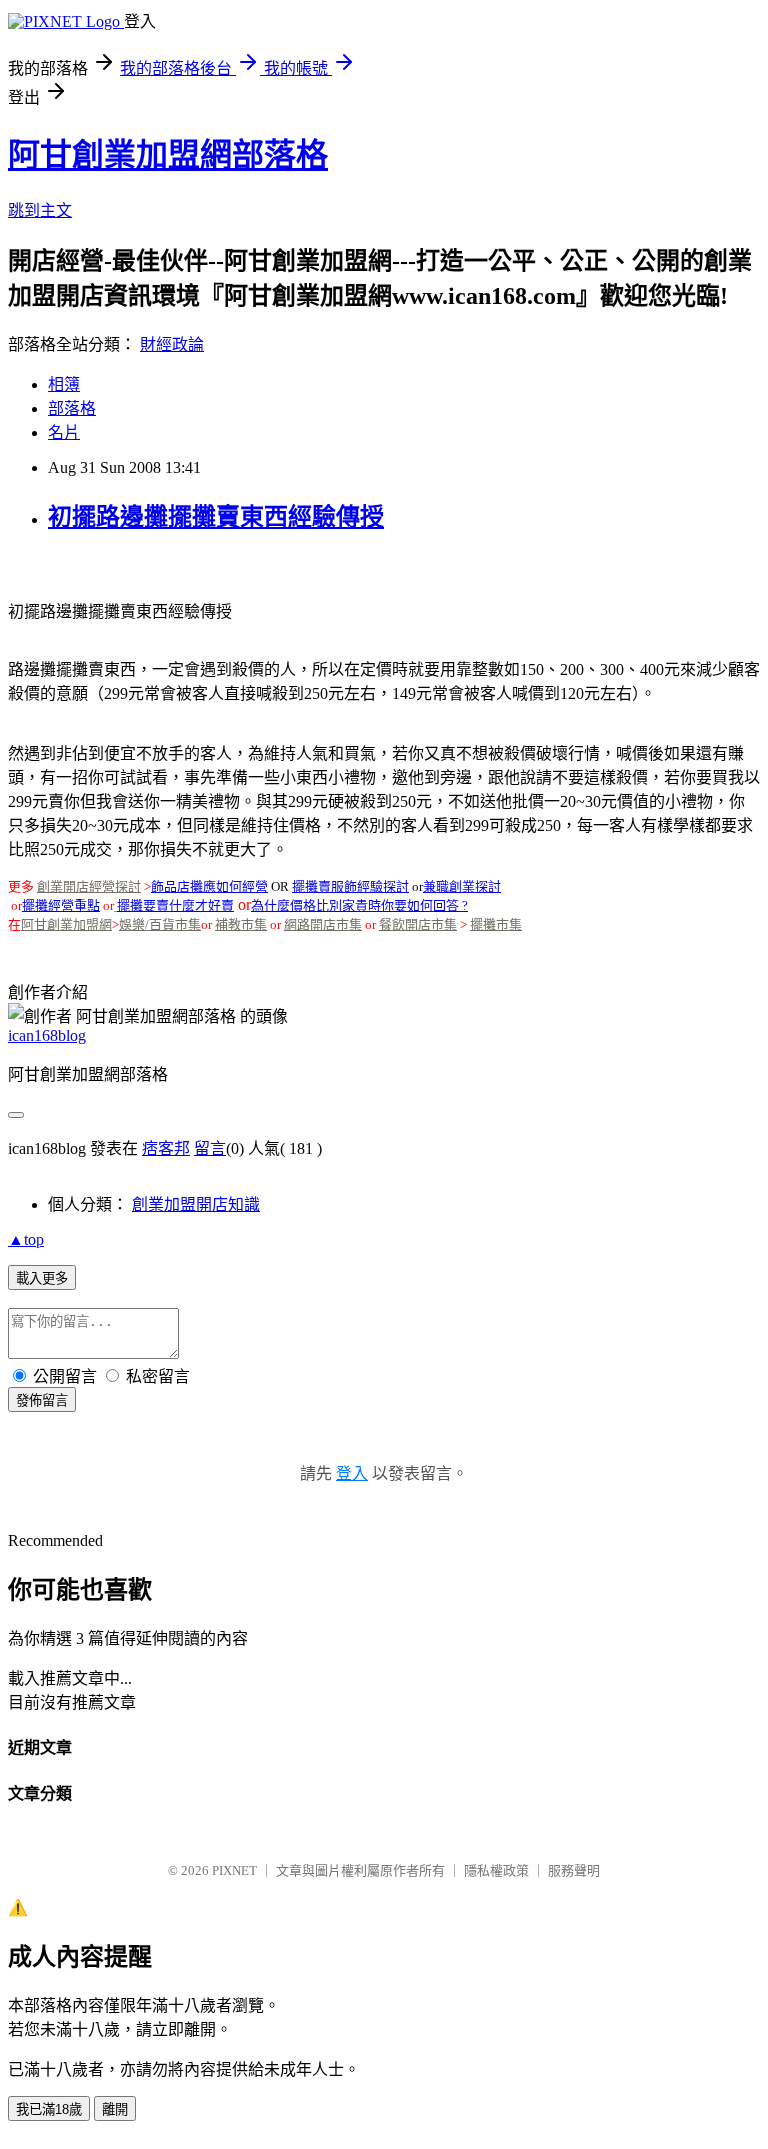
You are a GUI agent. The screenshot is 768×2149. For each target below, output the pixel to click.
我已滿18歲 (49, 2109)
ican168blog (47, 1035)
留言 (210, 1148)
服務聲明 (574, 1870)
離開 (115, 2109)
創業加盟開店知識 (196, 1204)
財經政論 (172, 344)
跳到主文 (40, 210)
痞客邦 (166, 1148)
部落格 (72, 408)
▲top (26, 1239)
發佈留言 (42, 1400)
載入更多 (42, 1278)
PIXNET (234, 1870)
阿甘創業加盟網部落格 (168, 155)
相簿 (64, 384)
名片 (64, 432)
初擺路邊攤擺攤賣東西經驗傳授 (216, 517)
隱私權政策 (496, 1870)
